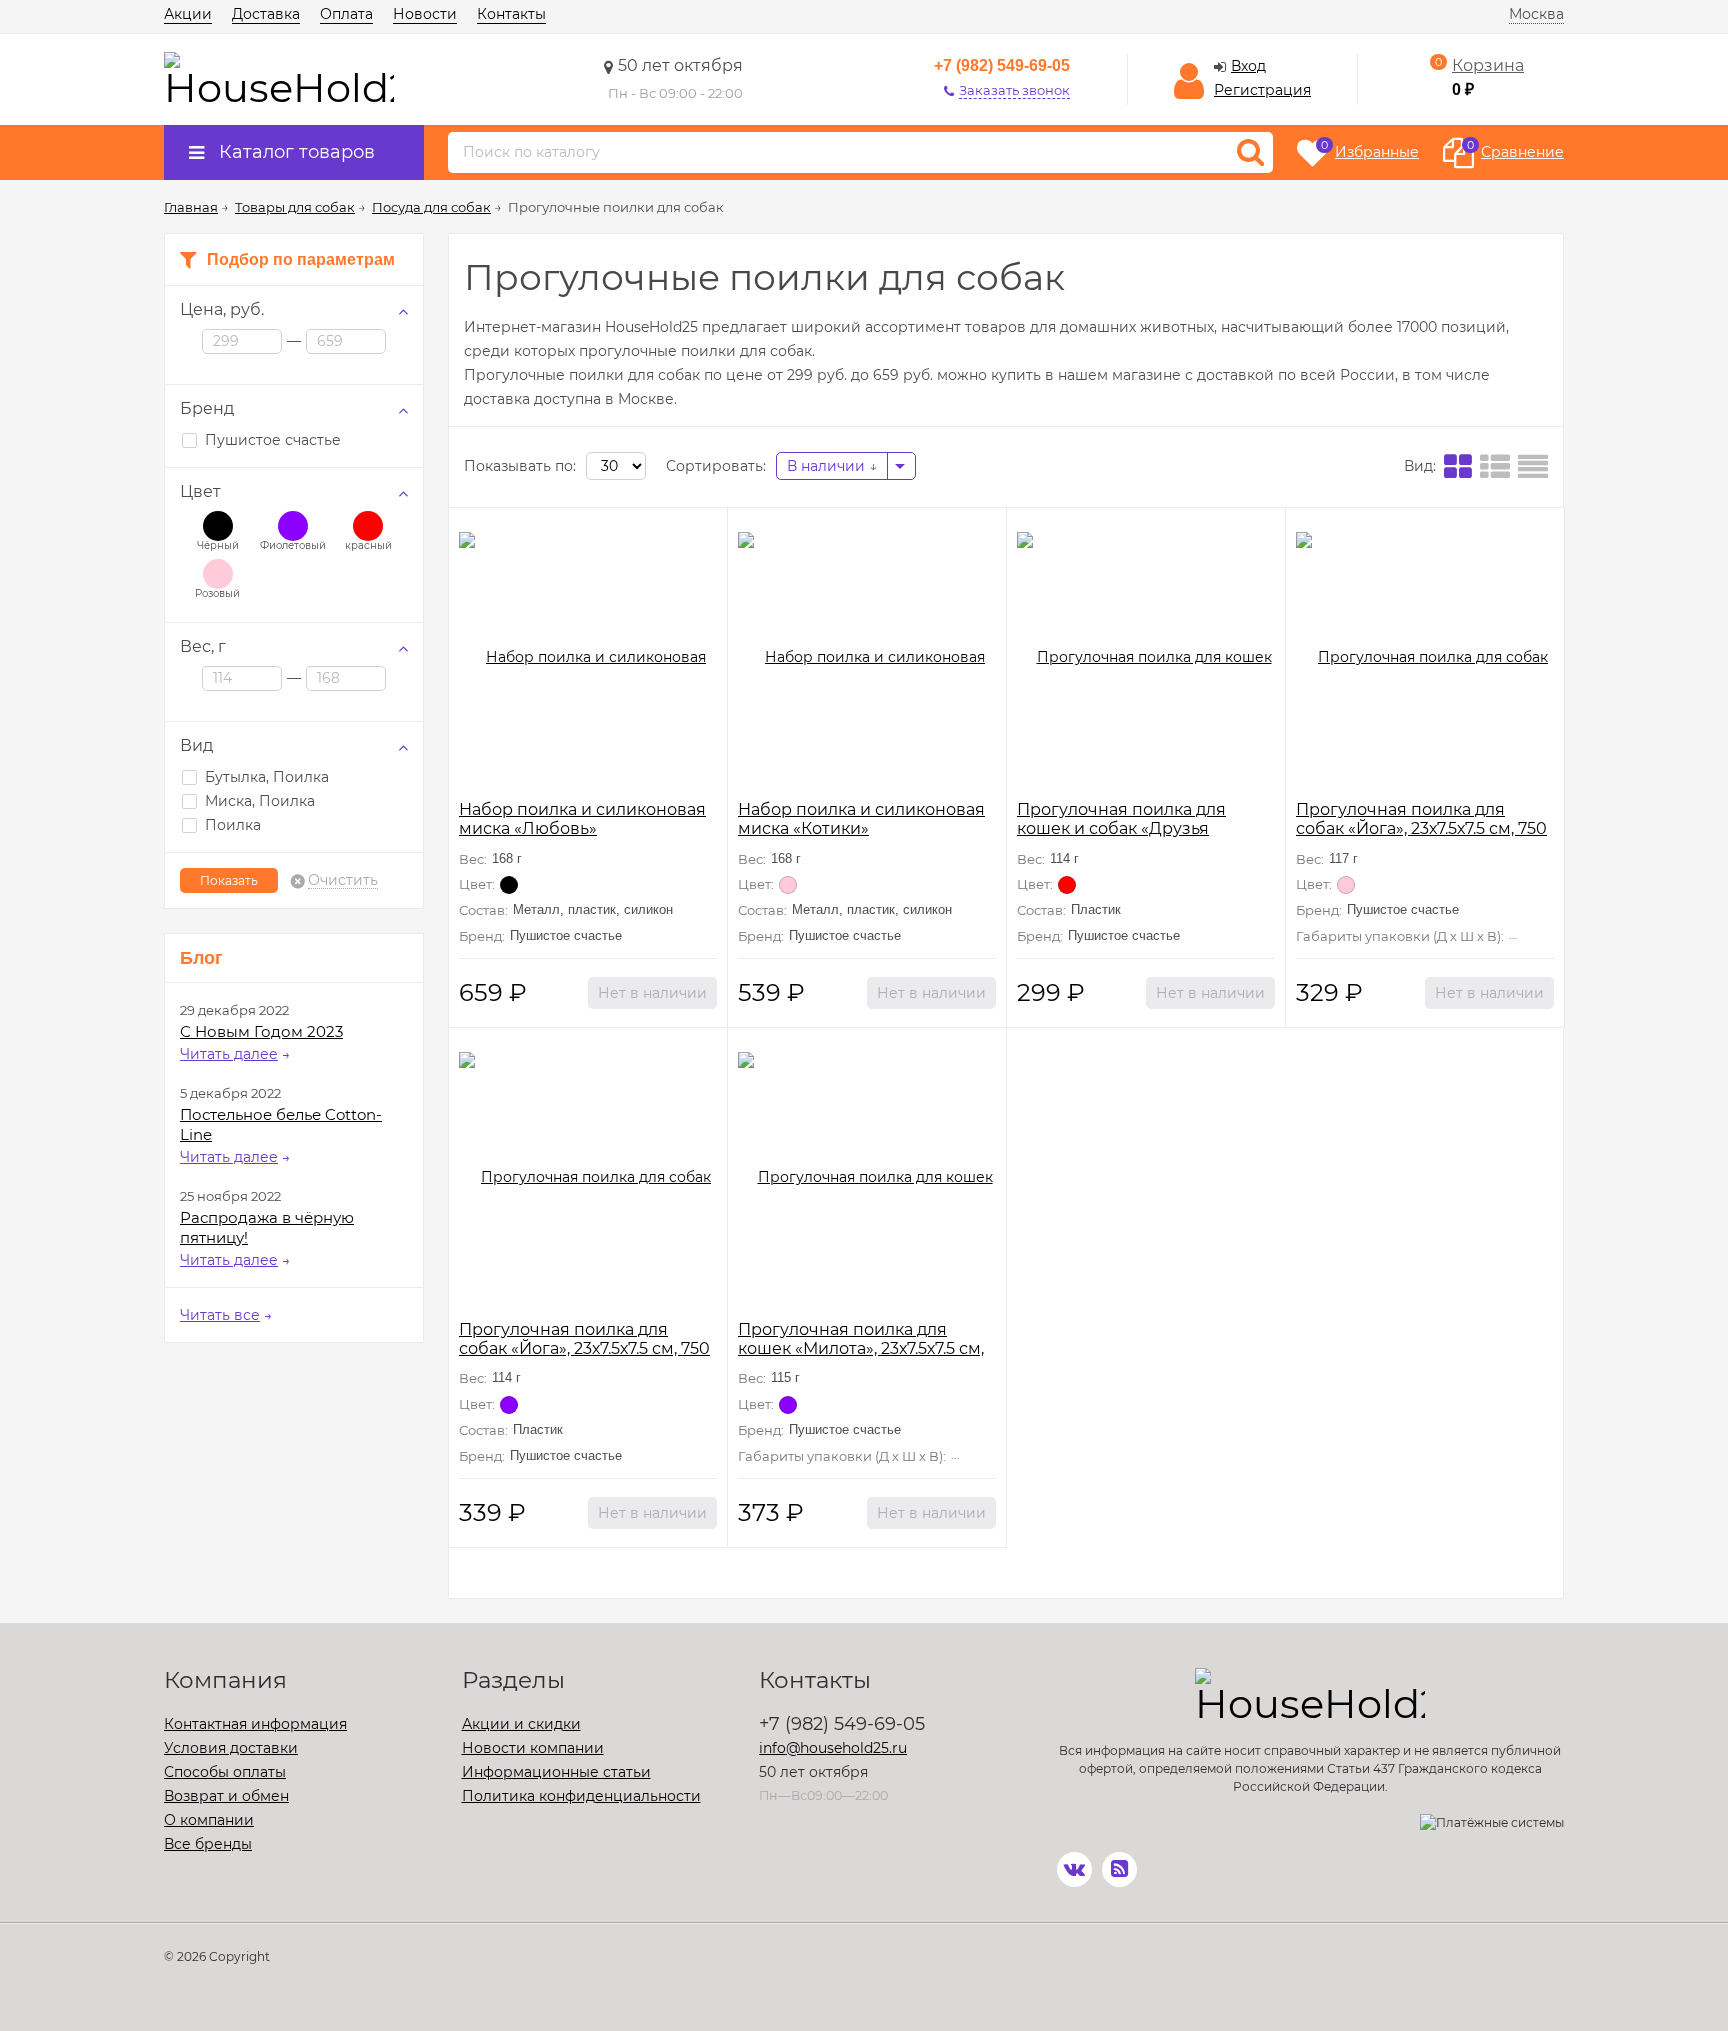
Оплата (346, 14)
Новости (425, 14)
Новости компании (533, 1748)
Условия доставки (231, 1748)
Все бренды (208, 1844)
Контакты (511, 14)
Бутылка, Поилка (267, 777)
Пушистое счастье (273, 440)
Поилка (233, 825)
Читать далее (229, 1054)
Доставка (266, 14)
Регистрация (1262, 90)
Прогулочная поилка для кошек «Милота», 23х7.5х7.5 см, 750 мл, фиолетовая (861, 1348)
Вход (1248, 66)
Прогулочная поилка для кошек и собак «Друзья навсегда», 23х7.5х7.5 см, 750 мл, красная (1145, 838)
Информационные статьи (556, 1772)
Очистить (343, 881)
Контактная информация (255, 1724)
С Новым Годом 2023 (261, 1031)
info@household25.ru (833, 1748)
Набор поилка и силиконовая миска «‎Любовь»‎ (582, 819)
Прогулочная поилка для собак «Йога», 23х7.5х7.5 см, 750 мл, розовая (1421, 828)
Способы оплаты (225, 1772)
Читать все (220, 1315)
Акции (188, 14)
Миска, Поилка (260, 801)
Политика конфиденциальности (581, 1796)
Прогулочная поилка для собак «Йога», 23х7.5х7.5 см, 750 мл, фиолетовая (584, 1348)
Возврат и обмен (226, 1796)
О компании (209, 1820)
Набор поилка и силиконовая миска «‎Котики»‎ (861, 819)
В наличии (828, 466)
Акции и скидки (521, 1724)
